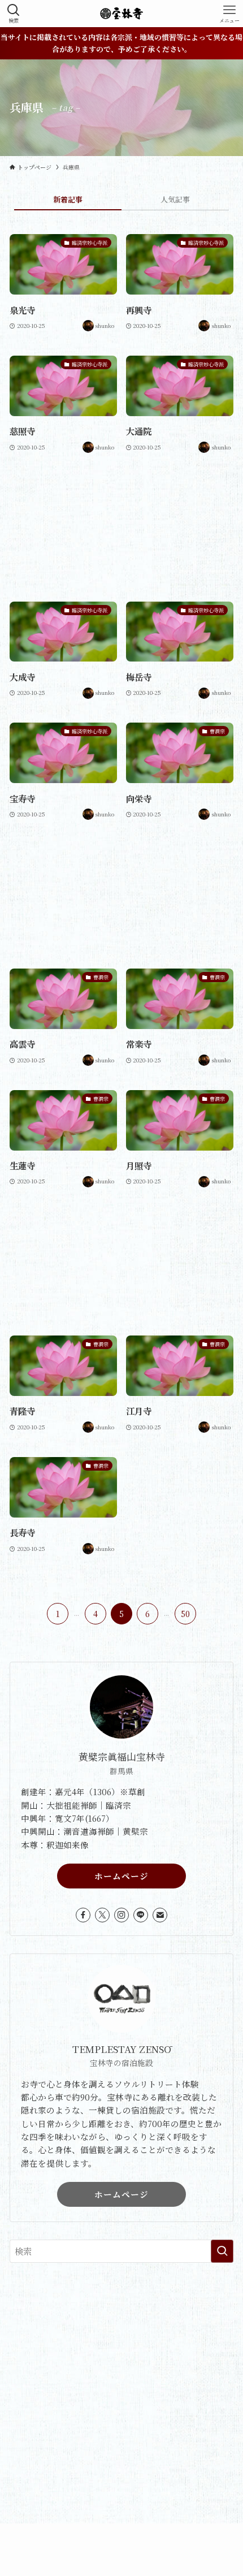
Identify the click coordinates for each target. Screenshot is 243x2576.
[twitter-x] (102, 1915)
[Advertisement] (121, 528)
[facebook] (83, 1915)
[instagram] (121, 1915)
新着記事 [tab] (68, 199)
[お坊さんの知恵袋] (121, 14)
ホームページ (121, 1876)
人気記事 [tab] (175, 199)
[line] (141, 1915)
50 (185, 1614)
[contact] (160, 1915)
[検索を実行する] (222, 2251)
